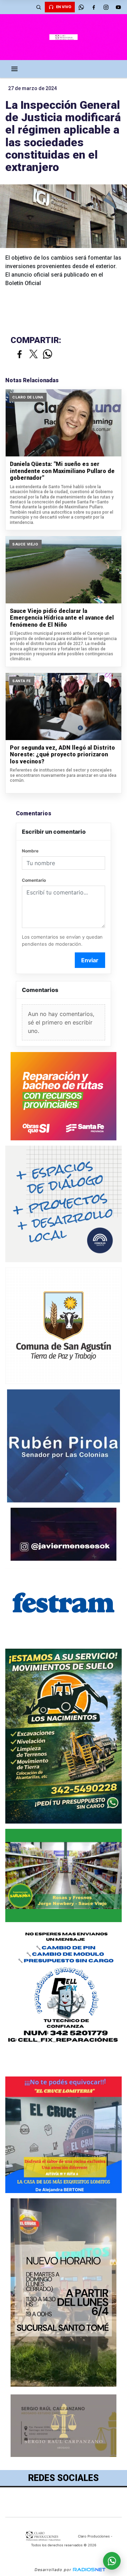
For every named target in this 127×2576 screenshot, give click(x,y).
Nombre (30, 851)
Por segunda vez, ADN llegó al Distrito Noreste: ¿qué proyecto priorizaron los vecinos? (62, 755)
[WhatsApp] (81, 7)
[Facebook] (93, 7)
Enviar (90, 960)
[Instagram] (106, 7)
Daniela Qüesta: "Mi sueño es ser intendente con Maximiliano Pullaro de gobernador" (62, 471)
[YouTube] (118, 7)
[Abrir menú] (14, 69)
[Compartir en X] (34, 355)
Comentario (34, 880)
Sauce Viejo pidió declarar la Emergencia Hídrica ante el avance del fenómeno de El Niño (62, 618)
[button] (38, 7)
